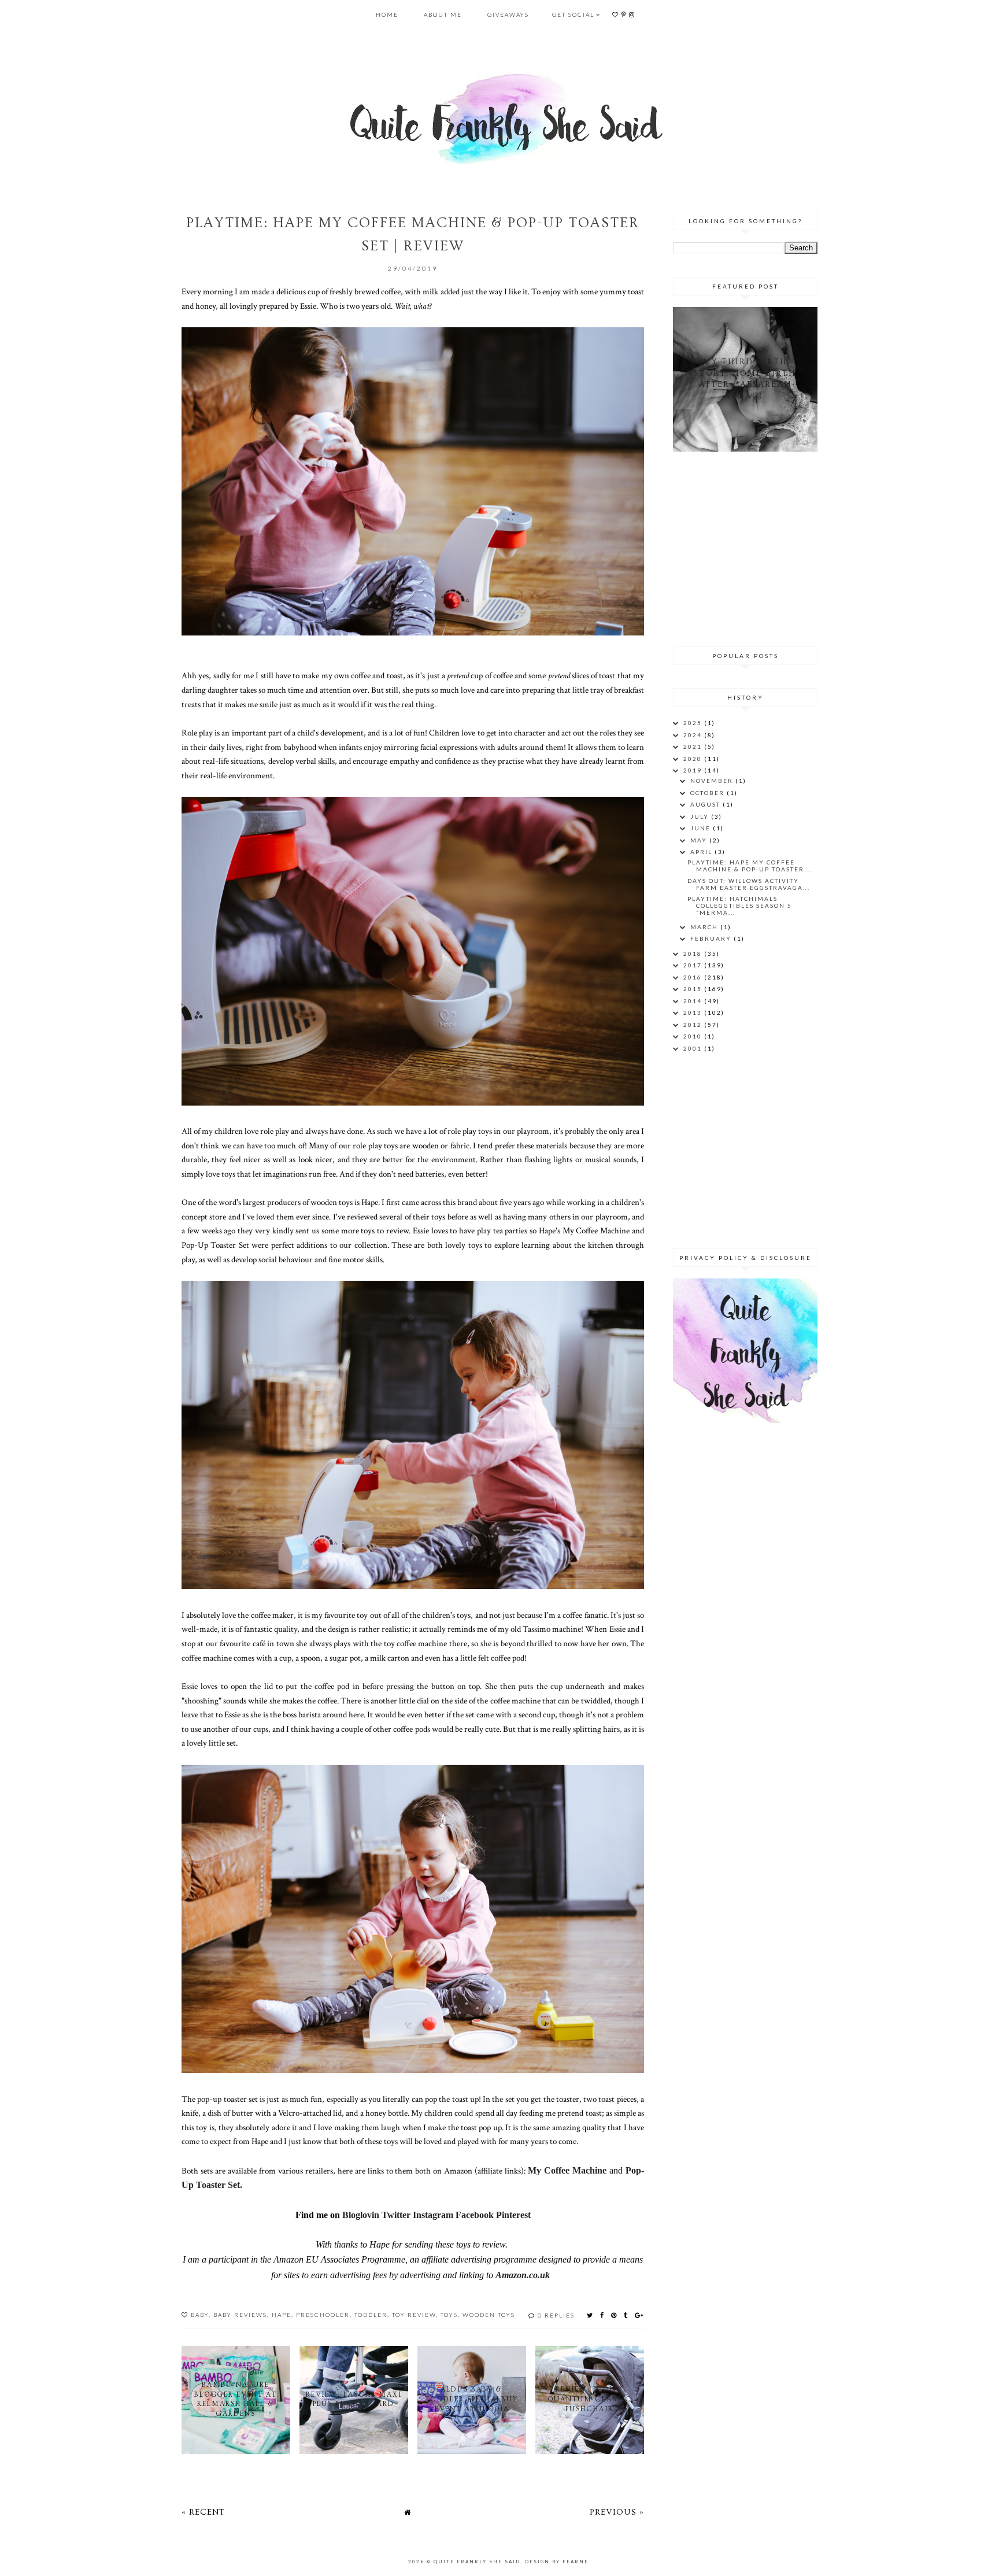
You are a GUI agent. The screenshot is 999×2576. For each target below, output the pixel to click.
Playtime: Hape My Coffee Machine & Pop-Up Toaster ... (750, 866)
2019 (694, 770)
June (702, 828)
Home (387, 14)
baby (200, 2315)
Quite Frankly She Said (477, 2562)
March (705, 927)
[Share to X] (590, 2315)
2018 (694, 953)
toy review (414, 2315)
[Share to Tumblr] (626, 2315)
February (712, 938)
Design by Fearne (557, 2562)
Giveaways (508, 14)
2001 (694, 1048)
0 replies (556, 2315)
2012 (694, 1025)
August (706, 804)
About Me (443, 14)
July (701, 816)
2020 (694, 759)
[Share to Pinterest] (614, 2315)
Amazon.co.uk (523, 2275)
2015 (694, 989)
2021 (694, 746)
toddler (371, 2315)
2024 (694, 735)
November (713, 781)
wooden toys (489, 2315)
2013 (694, 1012)
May (700, 840)
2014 (694, 1001)
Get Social (573, 14)
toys (449, 2315)
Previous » (617, 2512)
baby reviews (240, 2315)
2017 (694, 965)
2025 (694, 723)
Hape (282, 2315)
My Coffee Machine (567, 2170)
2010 (694, 1036)
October (708, 793)
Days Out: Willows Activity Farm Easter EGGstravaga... (749, 884)
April (702, 852)
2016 (694, 977)
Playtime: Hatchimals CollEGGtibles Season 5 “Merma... (740, 906)
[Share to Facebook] (602, 2315)
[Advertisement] (745, 547)
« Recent (203, 2512)
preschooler (323, 2315)
